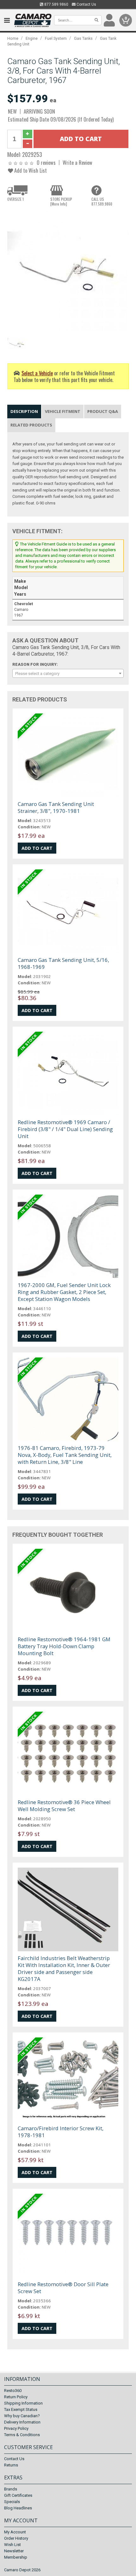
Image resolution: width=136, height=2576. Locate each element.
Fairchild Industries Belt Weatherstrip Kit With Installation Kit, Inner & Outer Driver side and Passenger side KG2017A (64, 1968)
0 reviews (46, 162)
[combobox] (68, 673)
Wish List (12, 2545)
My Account (15, 2532)
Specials (12, 2502)
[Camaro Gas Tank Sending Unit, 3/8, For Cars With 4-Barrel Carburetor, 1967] (68, 271)
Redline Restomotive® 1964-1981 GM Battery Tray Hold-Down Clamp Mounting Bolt (64, 1646)
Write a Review (77, 162)
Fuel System (56, 38)
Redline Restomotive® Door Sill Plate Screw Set (63, 2288)
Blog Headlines (18, 2508)
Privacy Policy (16, 2428)
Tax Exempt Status (21, 2409)
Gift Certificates (18, 2495)
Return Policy (16, 2397)
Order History (16, 2538)
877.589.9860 (56, 4)
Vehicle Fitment (63, 411)
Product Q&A (103, 411)
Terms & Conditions (22, 2435)
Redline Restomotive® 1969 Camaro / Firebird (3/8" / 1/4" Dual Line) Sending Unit (65, 1129)
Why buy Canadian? (22, 2416)
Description (24, 411)
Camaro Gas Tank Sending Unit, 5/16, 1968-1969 (63, 963)
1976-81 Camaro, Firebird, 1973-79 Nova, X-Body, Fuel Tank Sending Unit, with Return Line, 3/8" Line (65, 1455)
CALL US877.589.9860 (102, 201)
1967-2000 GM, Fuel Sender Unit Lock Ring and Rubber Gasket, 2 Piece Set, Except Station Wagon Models (64, 1292)
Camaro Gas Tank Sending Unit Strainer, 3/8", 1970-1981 (56, 807)
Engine (32, 38)
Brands (11, 2489)
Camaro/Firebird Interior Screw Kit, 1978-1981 (61, 2132)
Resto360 (13, 2391)
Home (13, 38)
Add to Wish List (30, 170)
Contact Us (86, 4)
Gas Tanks (83, 38)
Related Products (31, 425)
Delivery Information (22, 2422)
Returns (11, 2465)
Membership (16, 2557)
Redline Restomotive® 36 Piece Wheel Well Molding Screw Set (64, 1806)
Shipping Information (23, 2403)
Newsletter (14, 2551)
